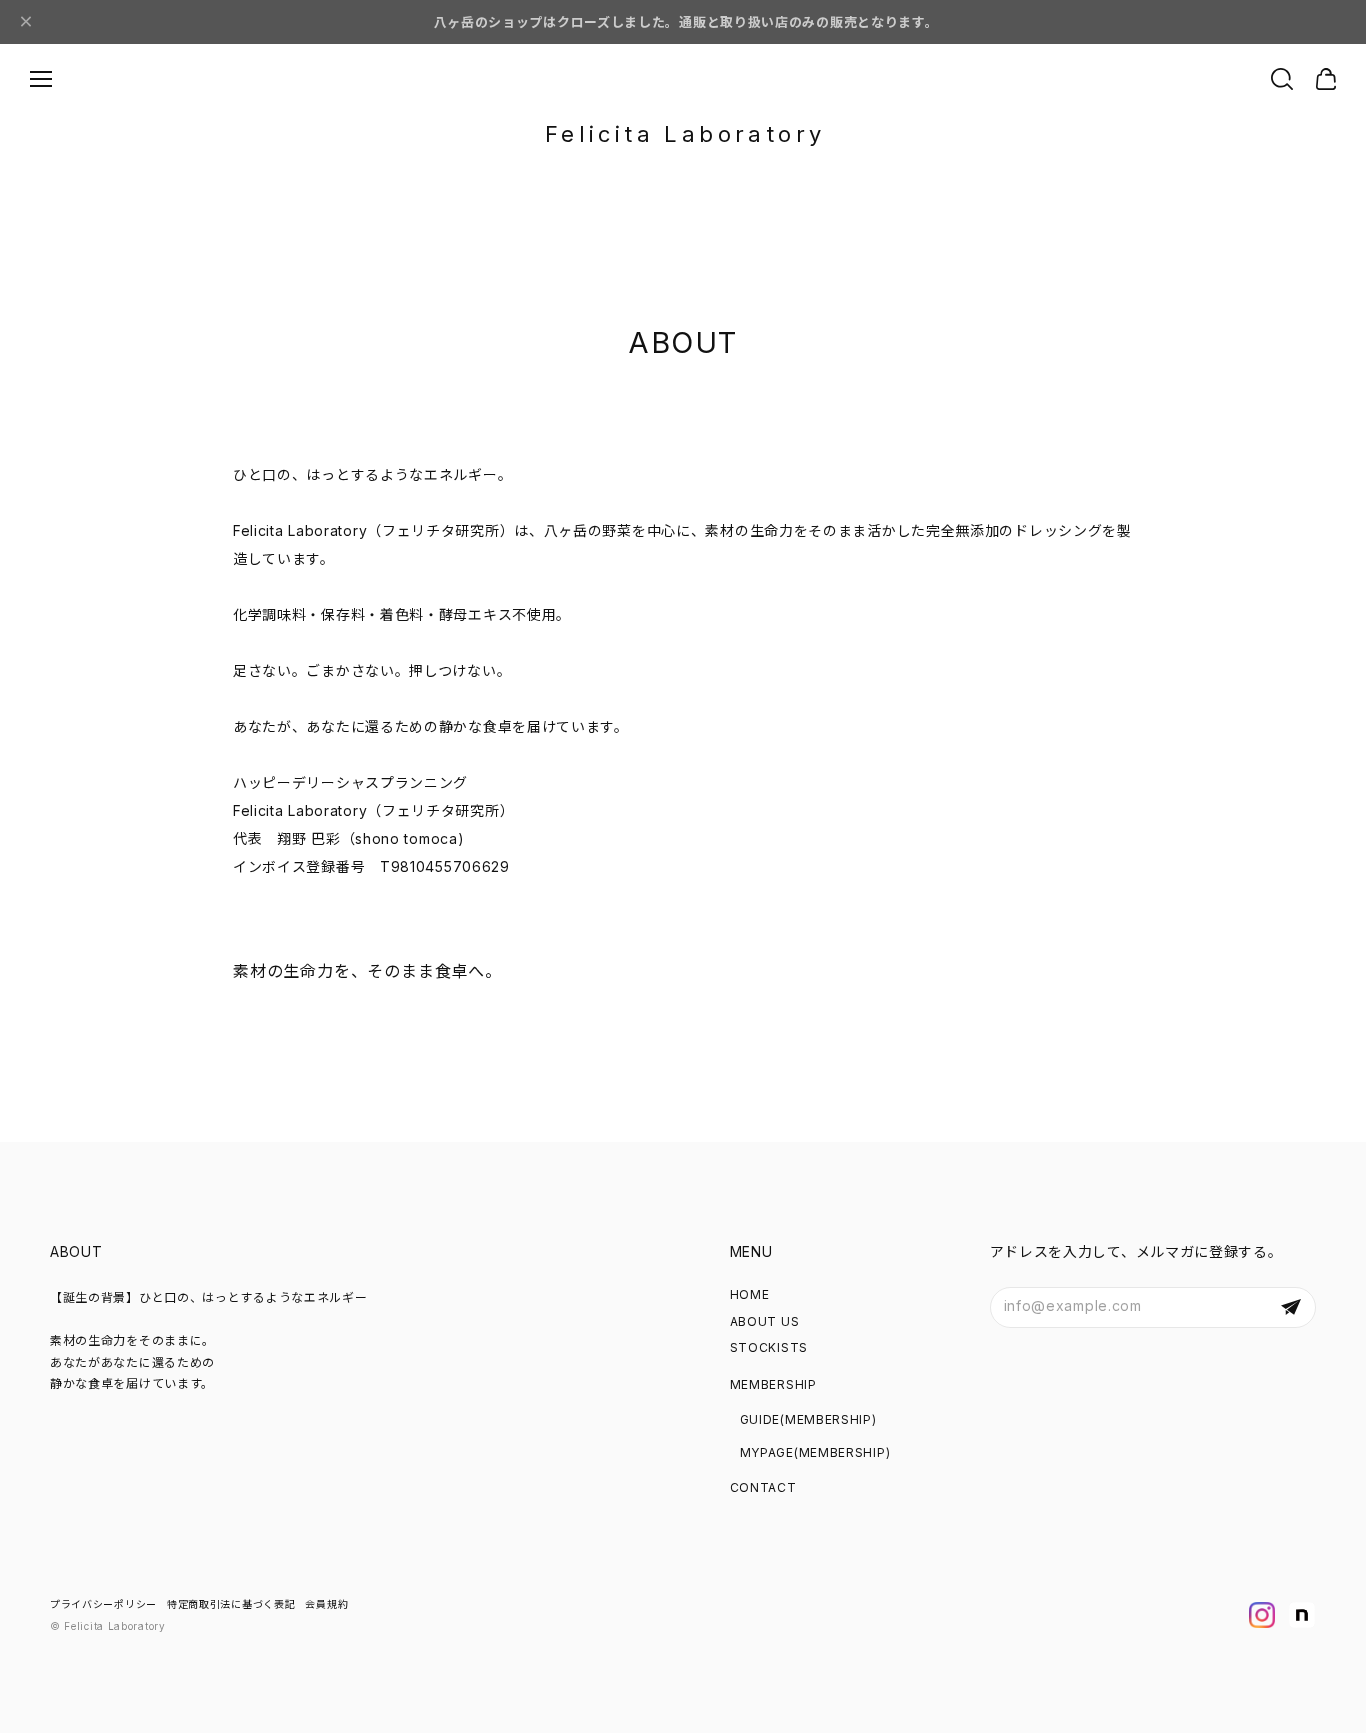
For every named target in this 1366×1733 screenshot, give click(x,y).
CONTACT (763, 1487)
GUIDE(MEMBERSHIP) (808, 1419)
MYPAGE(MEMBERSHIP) (815, 1452)
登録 (1291, 1307)
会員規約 (326, 1604)
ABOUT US (765, 1321)
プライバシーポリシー (103, 1604)
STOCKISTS (769, 1347)
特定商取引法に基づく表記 (231, 1604)
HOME (750, 1294)
